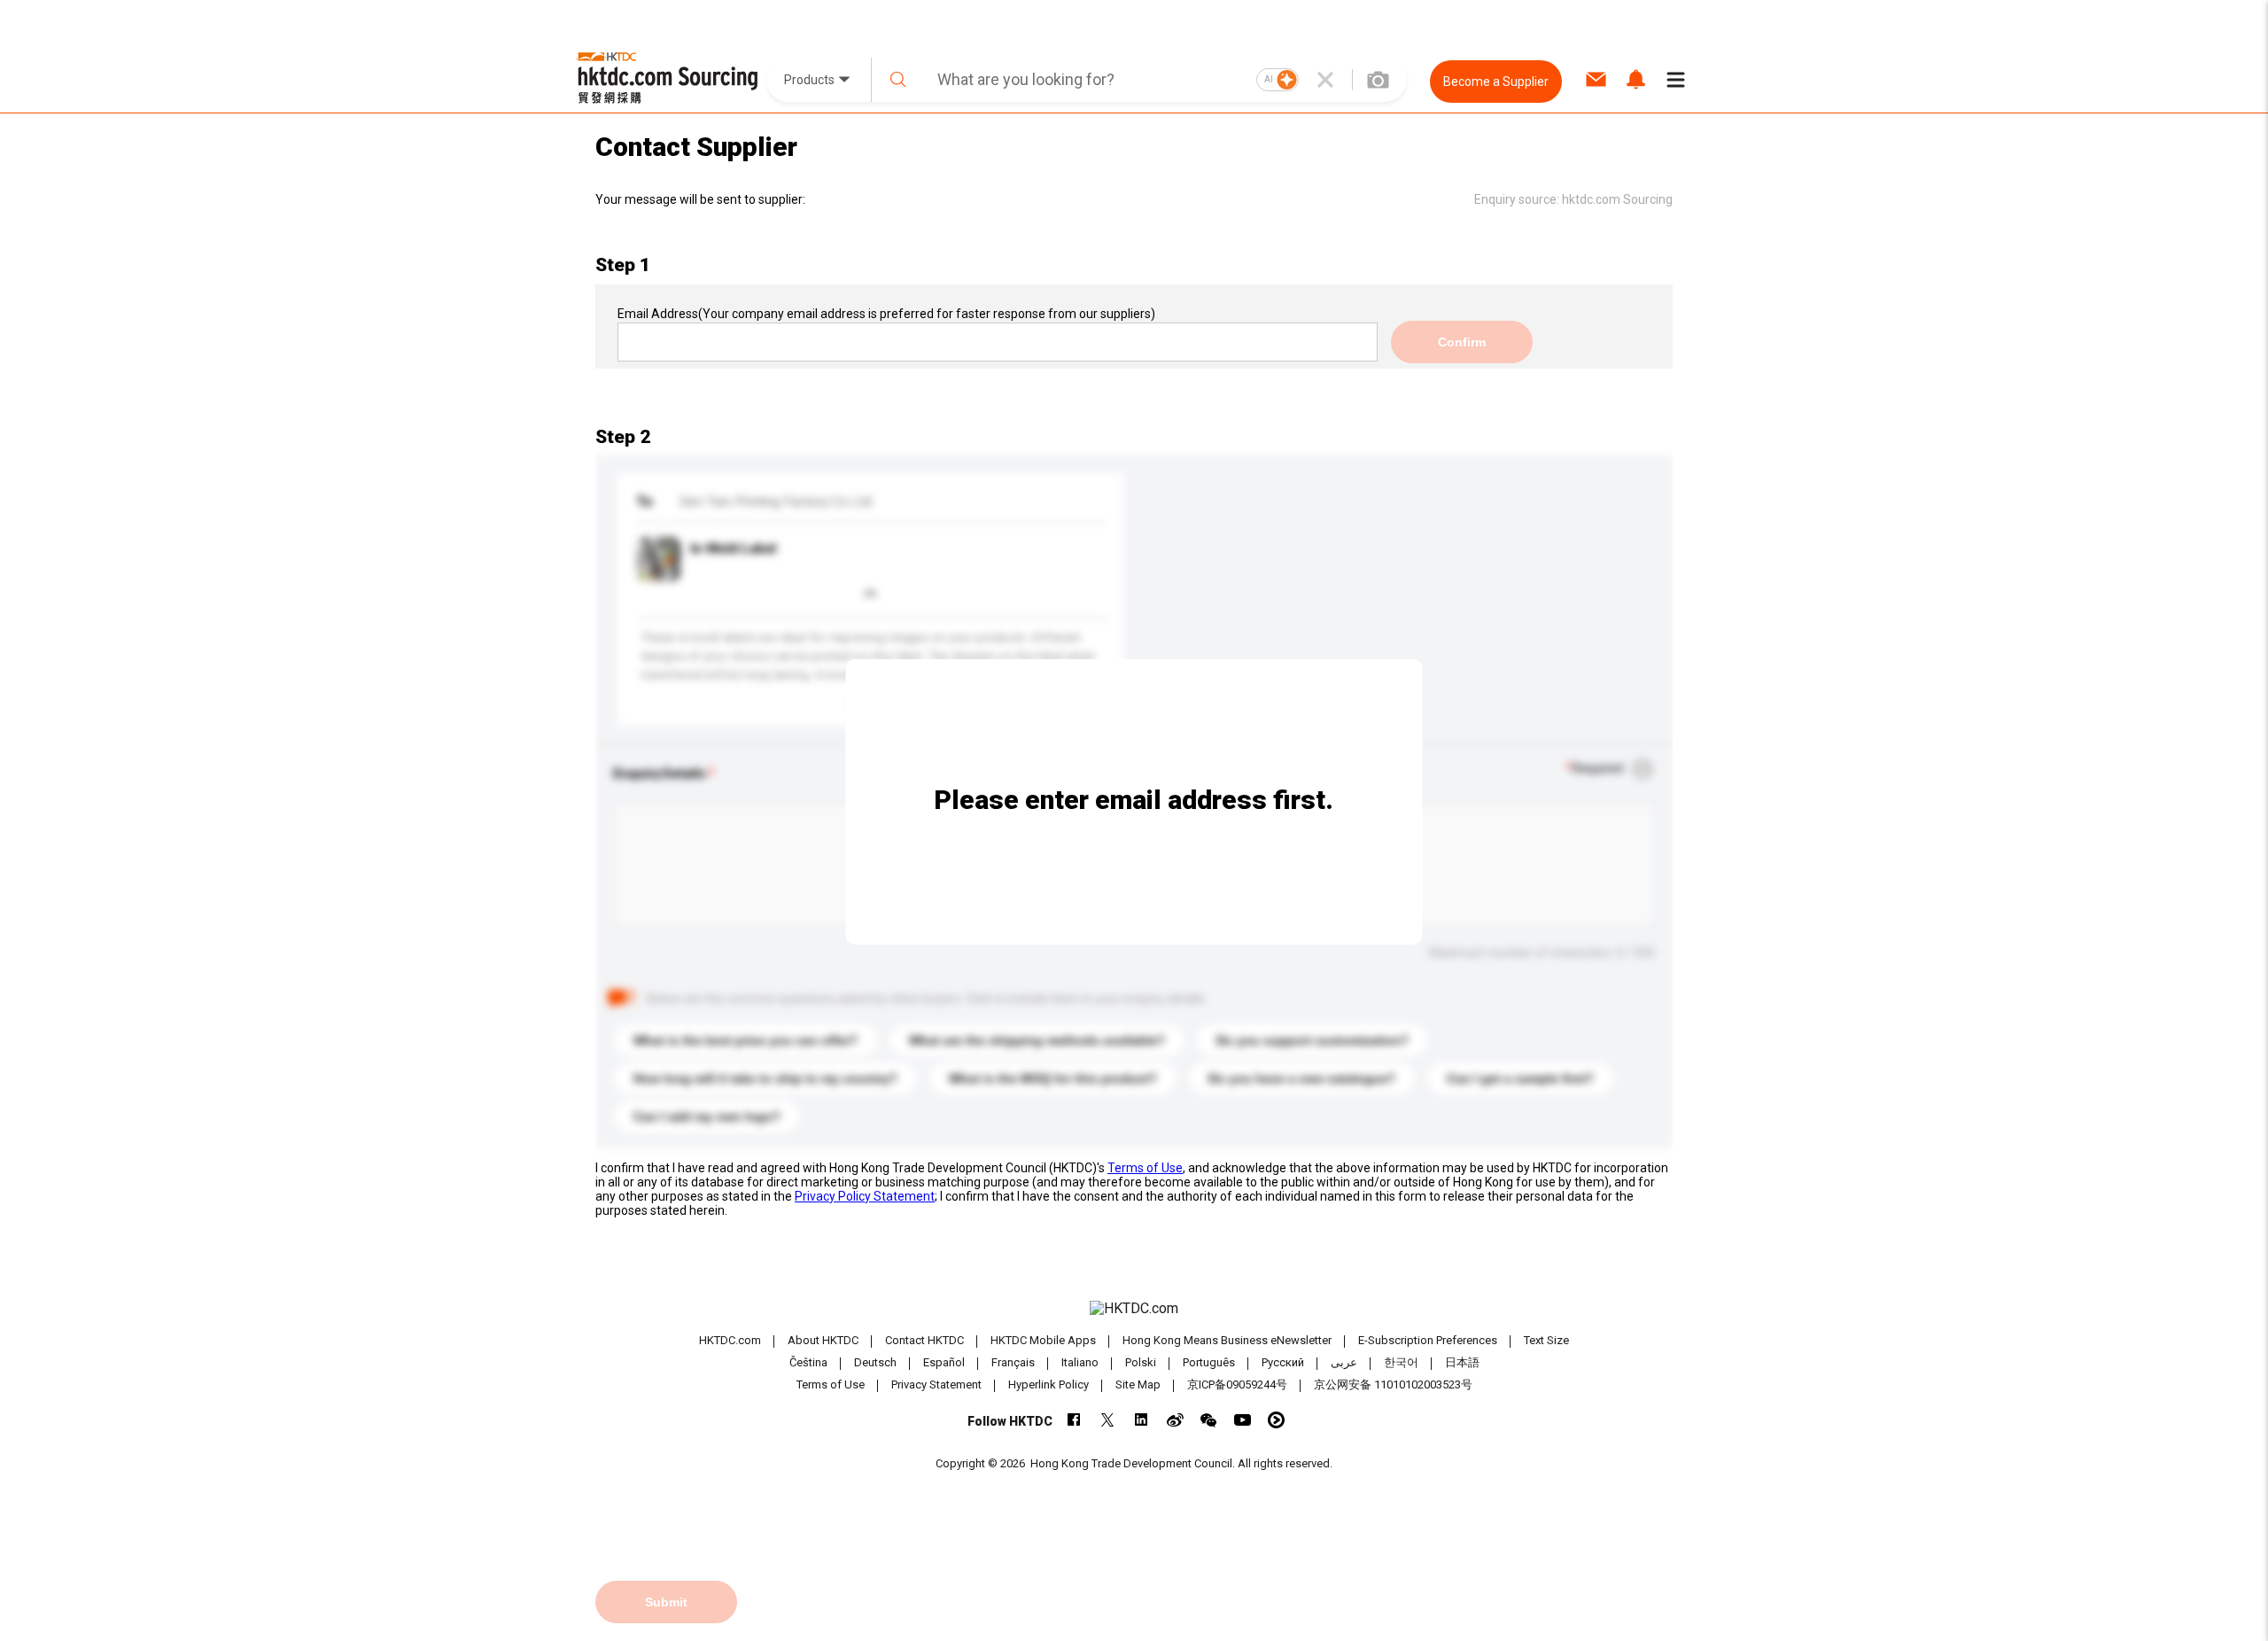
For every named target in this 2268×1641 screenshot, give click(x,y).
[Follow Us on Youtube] (1243, 1420)
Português (1209, 1362)
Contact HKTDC (924, 1340)
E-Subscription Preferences (1428, 1340)
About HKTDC (823, 1340)
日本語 (1462, 1362)
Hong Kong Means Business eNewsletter (1227, 1340)
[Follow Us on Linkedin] (1142, 1420)
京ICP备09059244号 (1237, 1384)
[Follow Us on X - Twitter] (1108, 1420)
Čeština (808, 1362)
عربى (1344, 1362)
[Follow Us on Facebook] (1074, 1420)
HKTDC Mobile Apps (1043, 1340)
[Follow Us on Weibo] (1175, 1420)
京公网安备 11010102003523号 (1393, 1384)
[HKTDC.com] (1134, 1309)
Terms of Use (1145, 1168)
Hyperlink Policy (1049, 1384)
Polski (1141, 1362)
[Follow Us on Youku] (1276, 1420)
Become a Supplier (1496, 82)
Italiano (1080, 1362)
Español (944, 1362)
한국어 (1401, 1362)
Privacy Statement (936, 1384)
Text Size (1546, 1340)
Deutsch (875, 1362)
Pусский (1283, 1362)
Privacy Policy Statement (865, 1196)
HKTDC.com (730, 1340)
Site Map (1138, 1384)
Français (1013, 1362)
